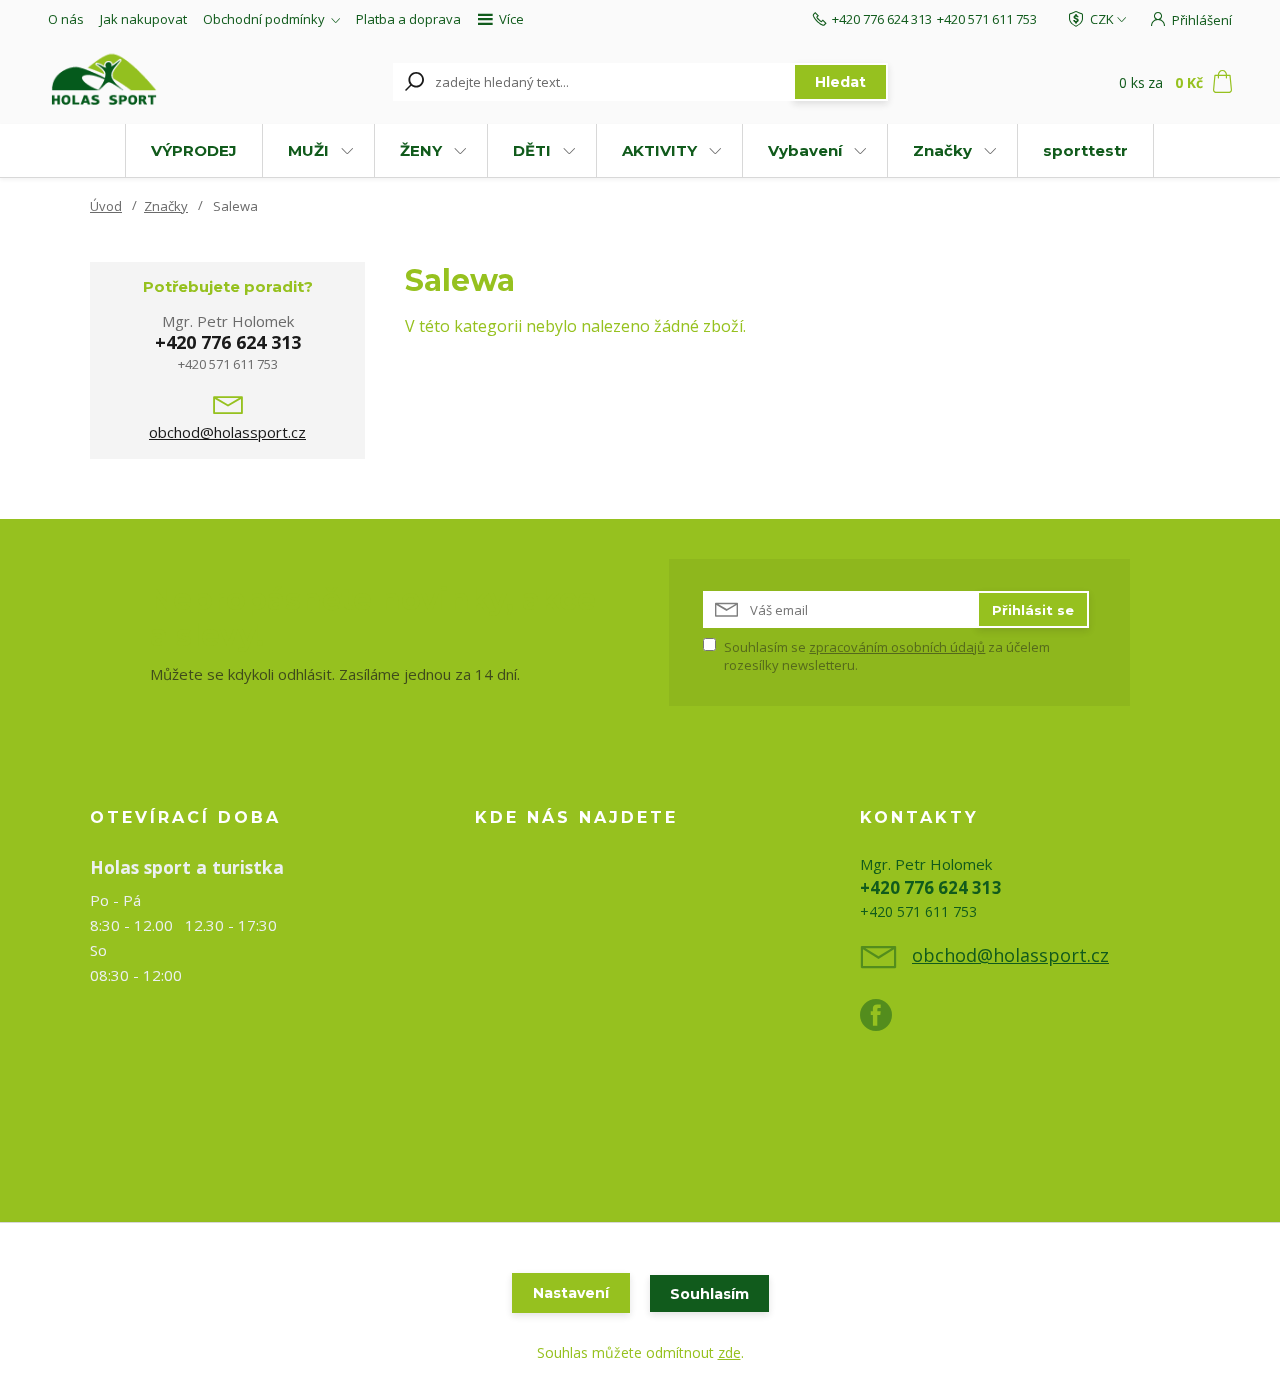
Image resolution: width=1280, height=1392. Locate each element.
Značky (942, 150)
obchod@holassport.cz (227, 432)
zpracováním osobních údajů (897, 647)
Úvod (106, 206)
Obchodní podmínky (264, 19)
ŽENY (421, 150)
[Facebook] (886, 1023)
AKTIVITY (659, 150)
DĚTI (532, 150)
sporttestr (1085, 150)
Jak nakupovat (143, 19)
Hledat (840, 82)
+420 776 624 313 (882, 19)
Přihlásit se (1033, 610)
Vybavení (805, 150)
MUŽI (308, 150)
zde (729, 1352)
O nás (66, 19)
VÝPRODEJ (194, 150)
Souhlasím (709, 1294)
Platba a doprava (408, 19)
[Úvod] (152, 82)
